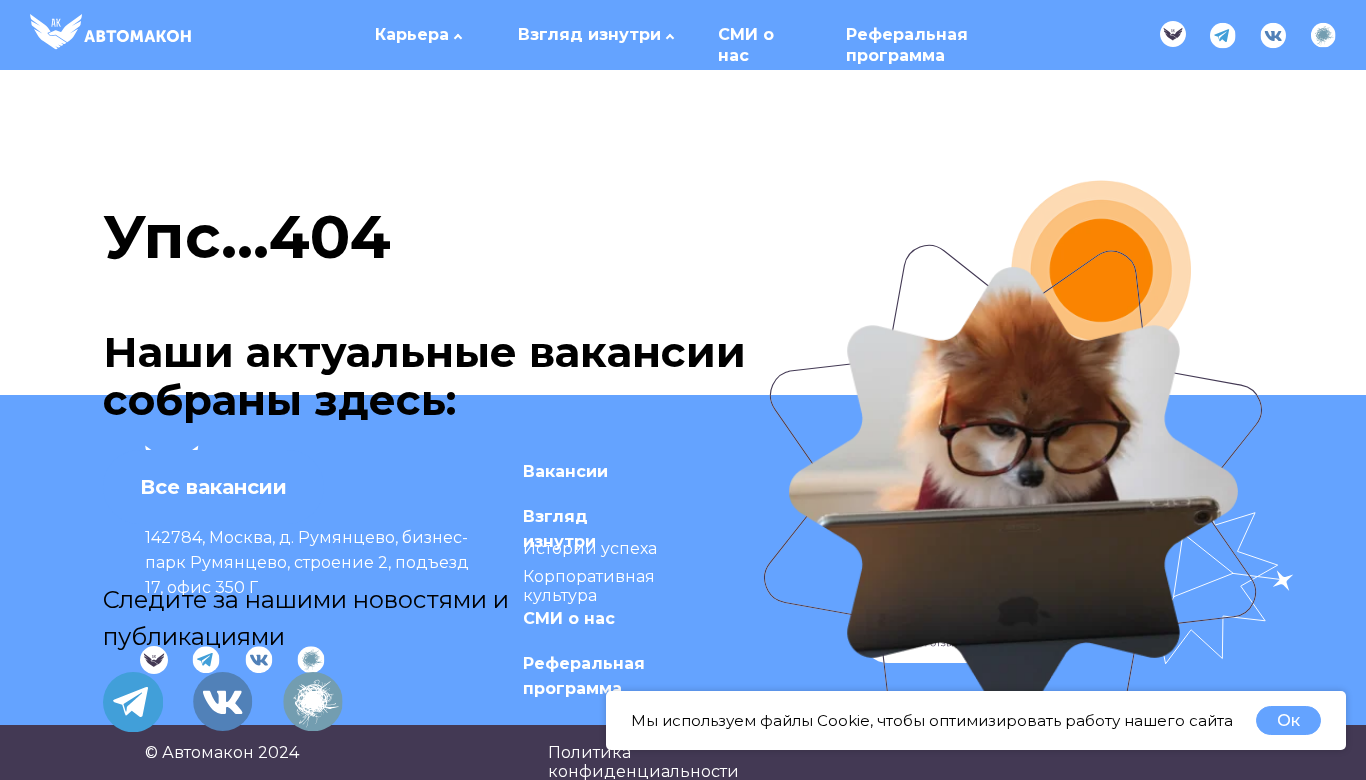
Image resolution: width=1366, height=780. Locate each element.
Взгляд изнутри (589, 34)
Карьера (412, 34)
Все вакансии (213, 487)
